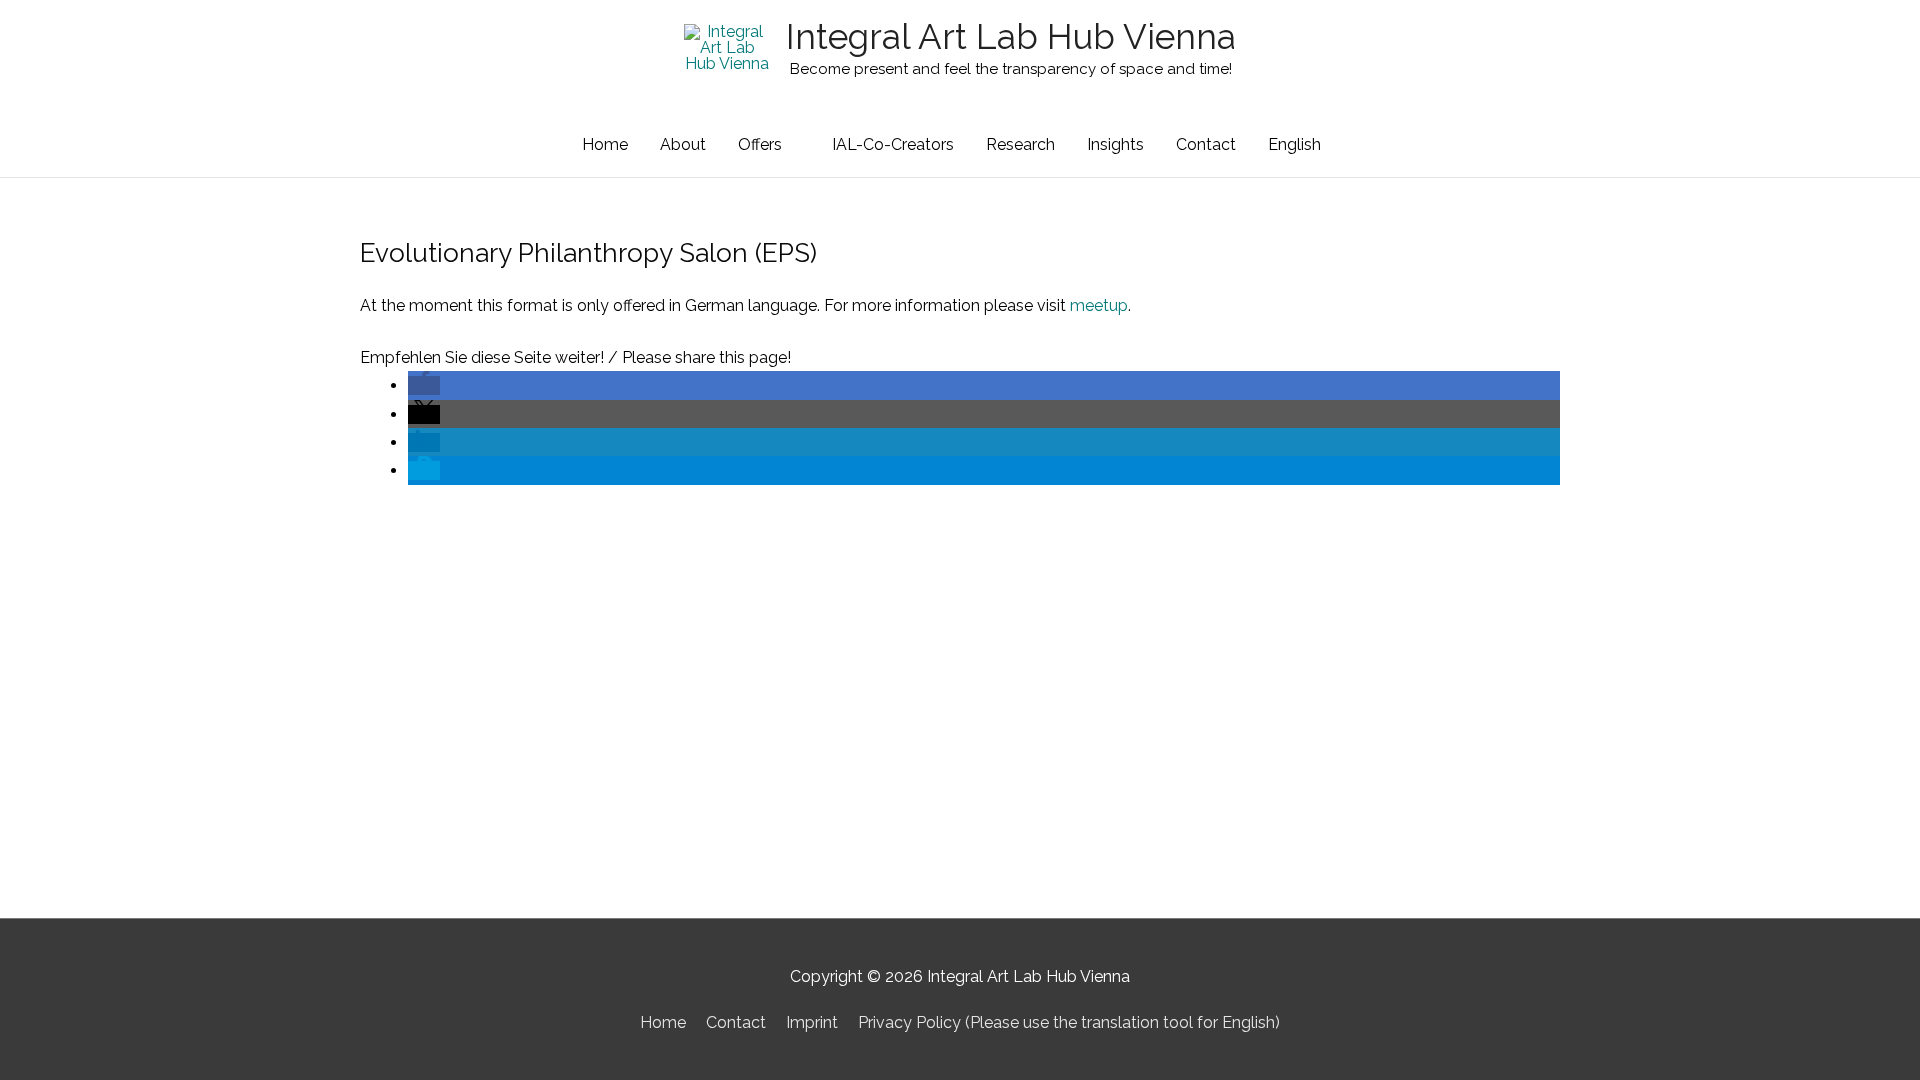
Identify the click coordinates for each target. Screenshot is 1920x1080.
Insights (1115, 144)
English (1294, 144)
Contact (1206, 144)
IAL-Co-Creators (893, 144)
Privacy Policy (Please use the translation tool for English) (1069, 1022)
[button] (424, 385)
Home (605, 144)
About (683, 144)
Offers (760, 144)
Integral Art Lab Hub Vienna (1011, 36)
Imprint (812, 1022)
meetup (1099, 305)
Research (1020, 144)
